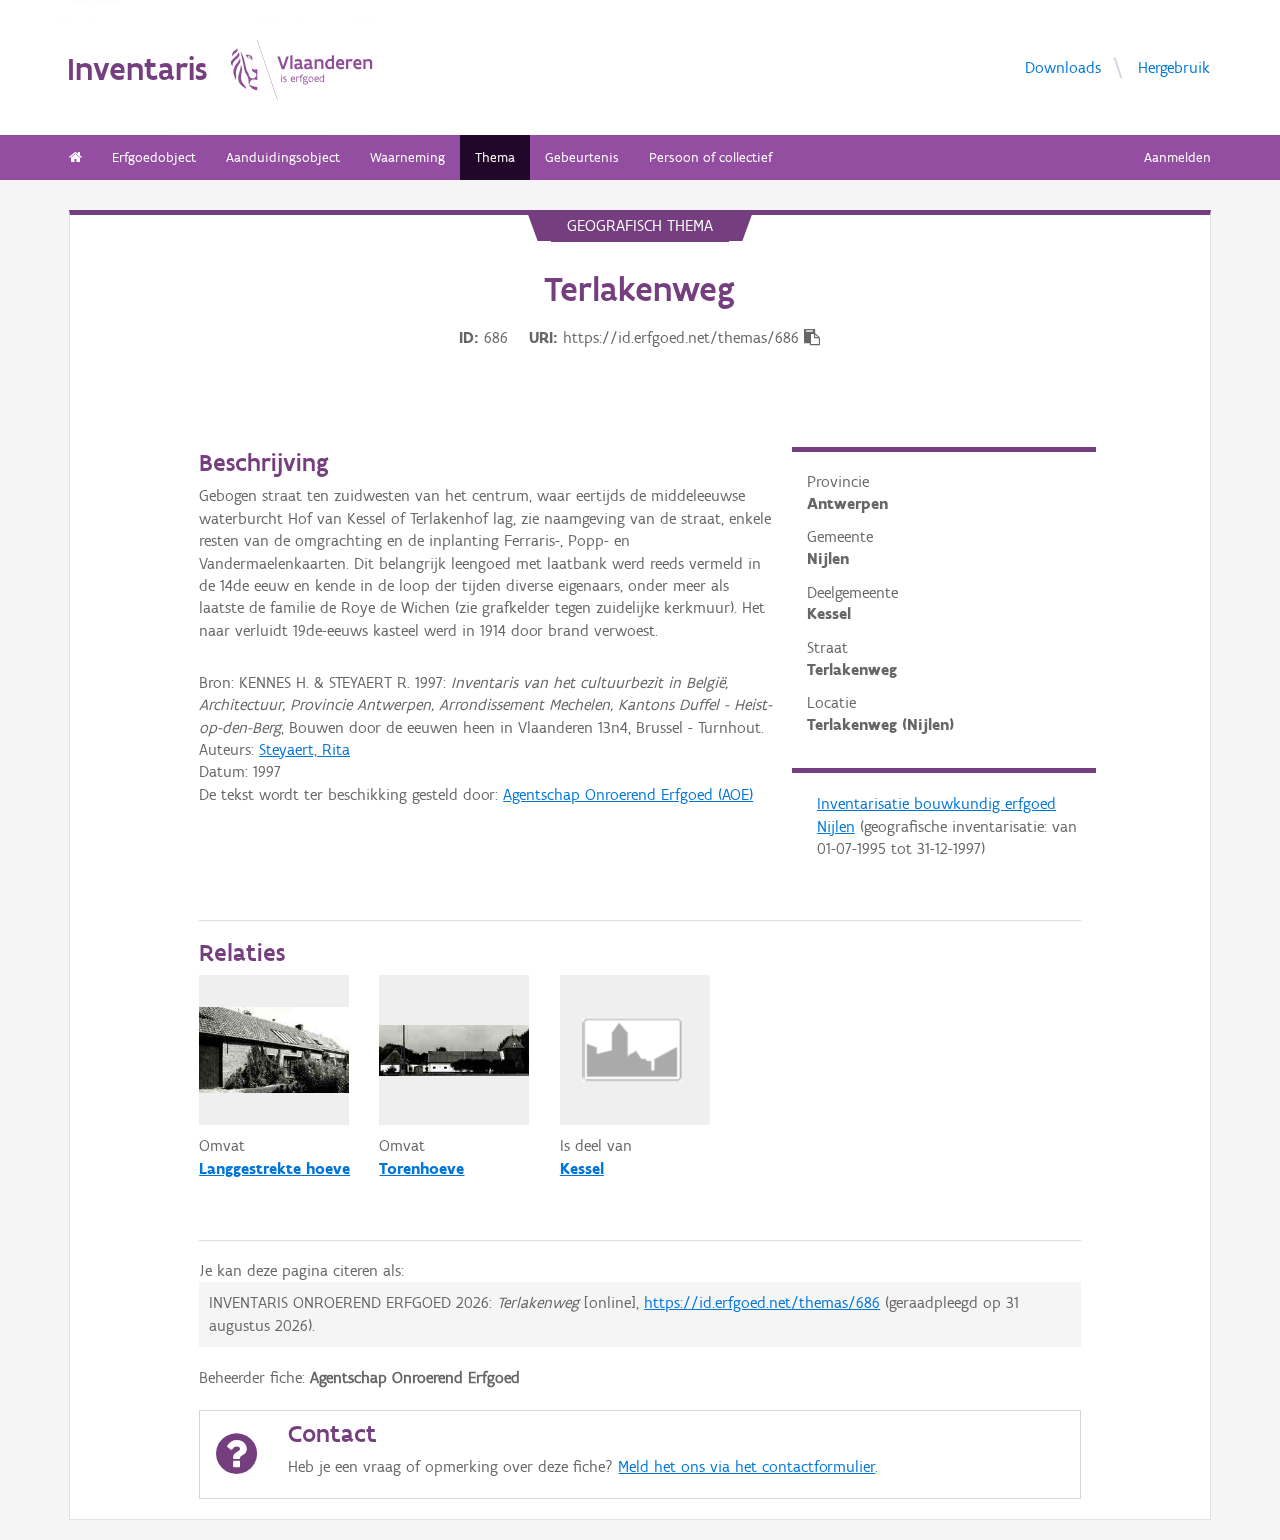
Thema (495, 157)
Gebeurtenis (582, 157)
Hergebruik (1174, 67)
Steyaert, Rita (304, 749)
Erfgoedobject (154, 157)
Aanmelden (1177, 157)
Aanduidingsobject (283, 157)
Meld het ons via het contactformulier (746, 1466)
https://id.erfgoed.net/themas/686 (762, 1302)
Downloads (1063, 67)
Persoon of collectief (710, 157)
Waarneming (407, 157)
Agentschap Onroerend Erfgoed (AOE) (628, 794)
